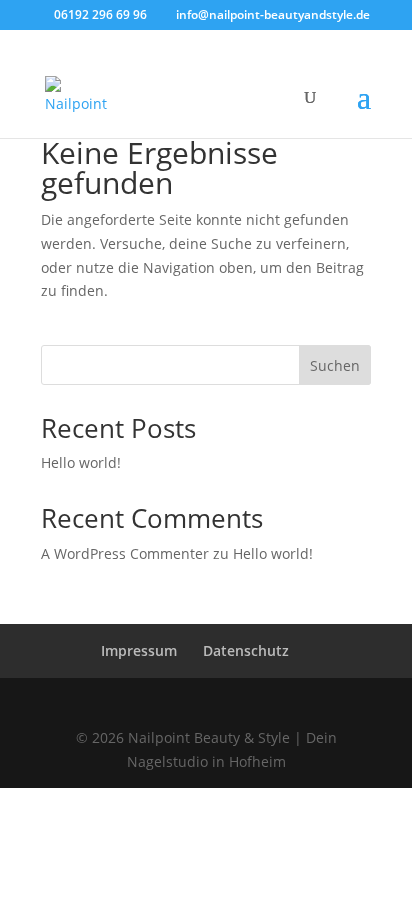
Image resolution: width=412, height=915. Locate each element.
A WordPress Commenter (125, 553)
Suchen (335, 365)
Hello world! (81, 462)
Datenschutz (246, 650)
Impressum (139, 650)
